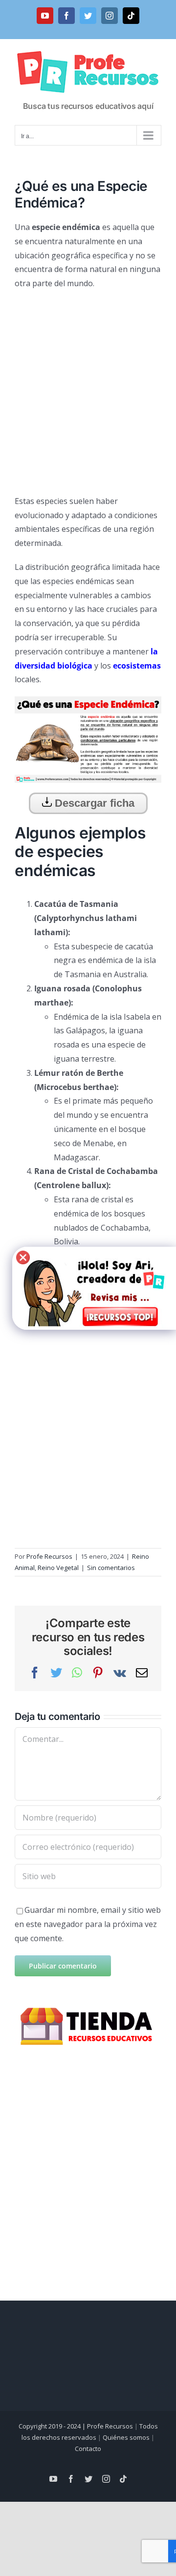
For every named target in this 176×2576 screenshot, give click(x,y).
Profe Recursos (49, 1556)
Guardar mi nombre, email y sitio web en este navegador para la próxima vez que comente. (88, 1924)
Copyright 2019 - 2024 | (53, 2426)
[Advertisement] (88, 388)
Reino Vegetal (58, 1568)
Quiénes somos (126, 2437)
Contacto (88, 2449)
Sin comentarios (111, 1568)
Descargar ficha (93, 803)
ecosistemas (137, 666)
